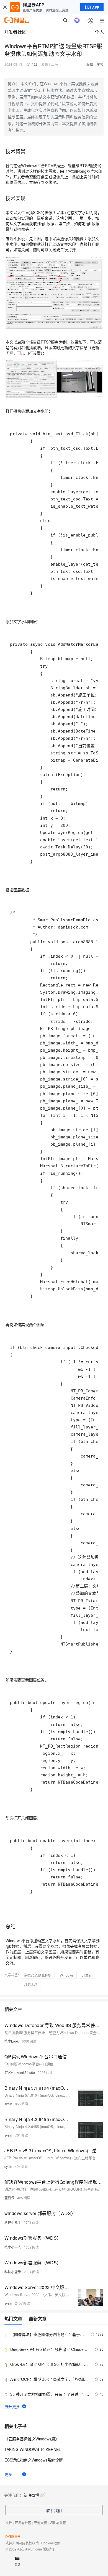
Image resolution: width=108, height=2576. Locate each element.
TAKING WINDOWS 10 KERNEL (33, 2449)
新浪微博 (31, 2495)
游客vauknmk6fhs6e (20, 2072)
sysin (8, 2104)
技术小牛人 (13, 2247)
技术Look (11, 2041)
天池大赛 (40, 2523)
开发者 (87, 1975)
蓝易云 (9, 2198)
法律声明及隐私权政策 (22, 2543)
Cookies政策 (51, 2543)
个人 (99, 32)
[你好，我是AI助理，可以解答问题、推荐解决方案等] (77, 20)
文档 (9, 2523)
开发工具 (31, 1984)
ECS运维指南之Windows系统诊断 (34, 2460)
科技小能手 (13, 2222)
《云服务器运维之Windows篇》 (32, 2439)
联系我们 (54, 2510)
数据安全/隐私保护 (38, 1975)
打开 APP (92, 7)
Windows (67, 1975)
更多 (8, 2474)
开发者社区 (23, 2523)
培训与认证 (58, 2523)
